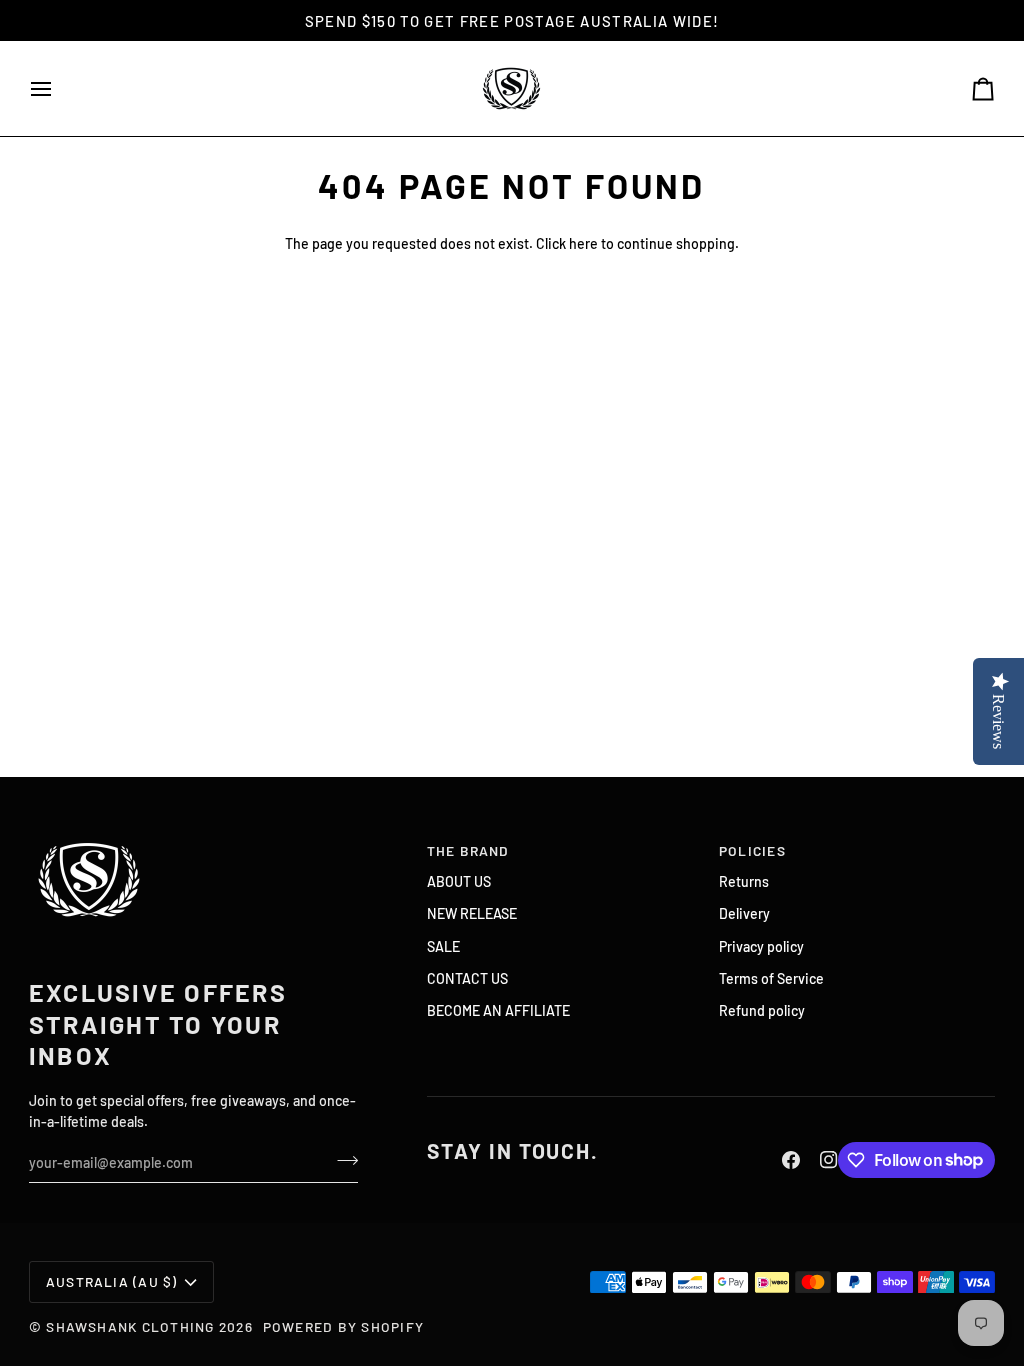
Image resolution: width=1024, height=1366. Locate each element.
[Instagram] (829, 1160)
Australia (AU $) (112, 1281)
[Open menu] (59, 88)
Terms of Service (771, 978)
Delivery (744, 913)
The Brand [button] (468, 850)
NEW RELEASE (472, 913)
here (583, 243)
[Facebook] (791, 1160)
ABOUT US (459, 881)
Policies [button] (752, 850)
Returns (744, 881)
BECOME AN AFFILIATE (498, 1010)
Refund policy (762, 1010)
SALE (443, 946)
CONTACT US (467, 978)
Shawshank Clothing (132, 1326)
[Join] (341, 1160)
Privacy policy (761, 946)
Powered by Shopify (343, 1326)
